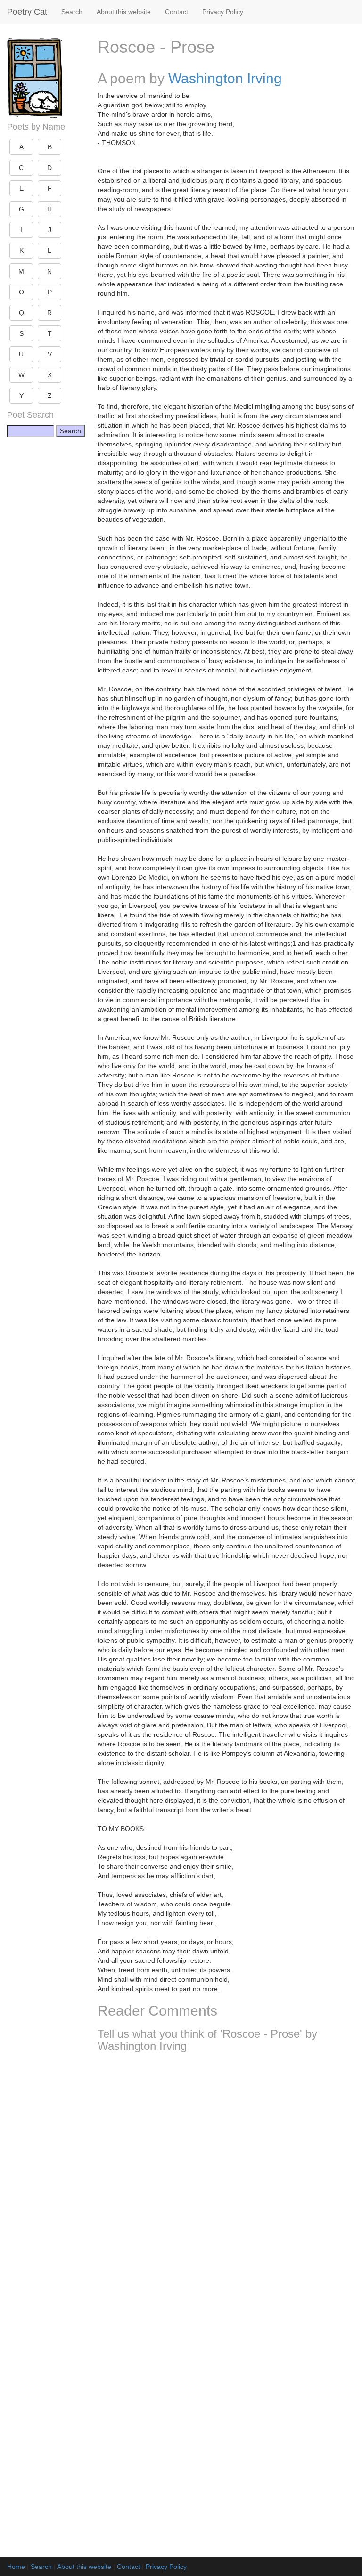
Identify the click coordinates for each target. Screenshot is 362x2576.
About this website (124, 12)
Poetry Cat (27, 12)
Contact (177, 12)
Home (16, 2567)
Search (72, 12)
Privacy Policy (223, 12)
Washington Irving (225, 78)
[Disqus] (226, 2184)
